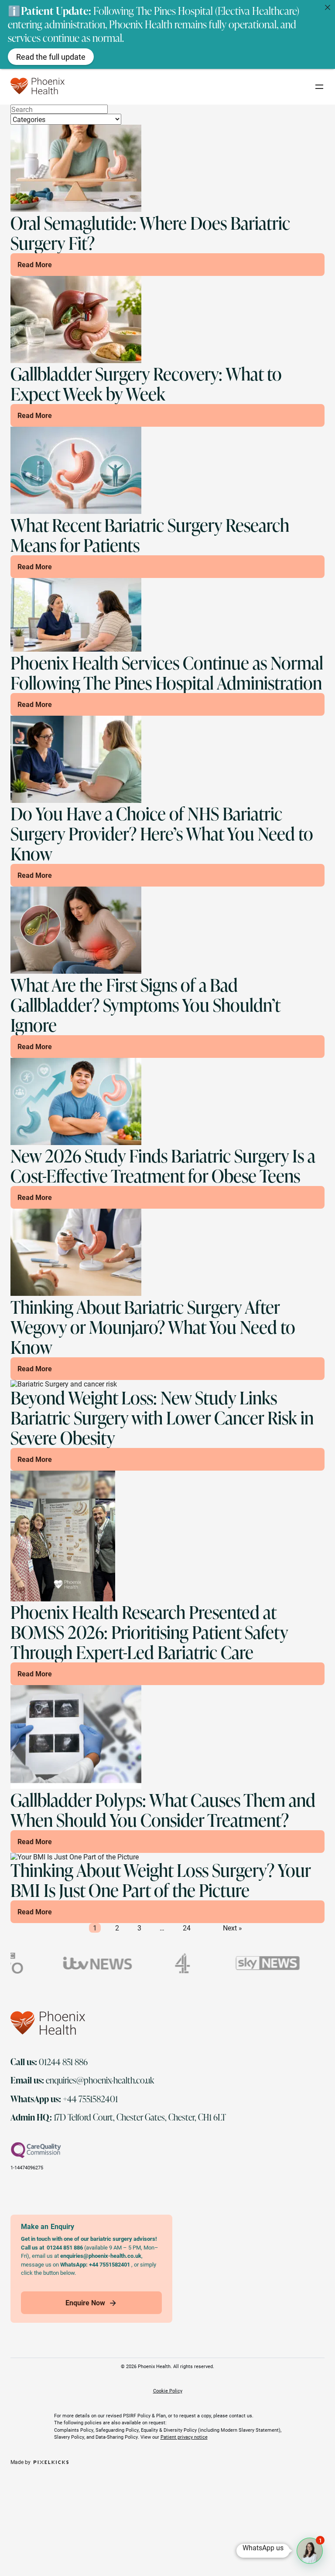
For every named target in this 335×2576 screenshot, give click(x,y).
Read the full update (51, 57)
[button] (310, 2551)
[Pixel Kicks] (50, 2462)
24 (187, 1928)
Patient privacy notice (184, 2437)
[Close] (328, 7)
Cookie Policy (168, 2391)
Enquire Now (85, 2302)
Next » (232, 1928)
